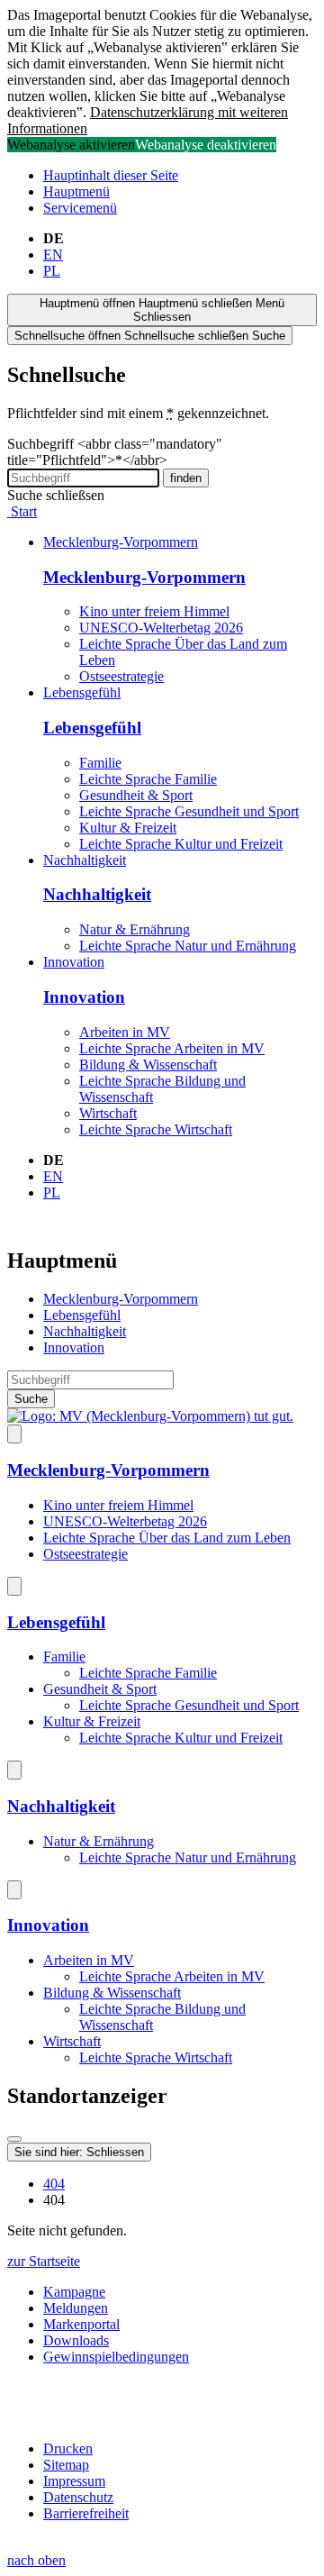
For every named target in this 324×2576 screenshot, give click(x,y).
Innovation (74, 962)
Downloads (76, 2340)
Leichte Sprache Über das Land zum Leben (167, 1538)
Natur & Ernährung (135, 929)
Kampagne (74, 2292)
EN (53, 255)
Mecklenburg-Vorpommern (121, 542)
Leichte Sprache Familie (148, 779)
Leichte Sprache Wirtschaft (156, 1129)
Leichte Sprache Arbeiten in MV (172, 1048)
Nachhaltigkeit (85, 860)
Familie (100, 763)
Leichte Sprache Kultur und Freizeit (181, 844)
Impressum (74, 2481)
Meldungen (76, 2308)
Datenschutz (78, 2497)
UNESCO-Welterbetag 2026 (161, 628)
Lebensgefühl (82, 692)
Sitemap (66, 2465)
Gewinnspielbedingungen (116, 2357)
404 (54, 2184)
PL (52, 271)
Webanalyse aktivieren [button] (71, 145)
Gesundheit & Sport (136, 795)
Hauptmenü (76, 191)
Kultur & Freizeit (128, 828)
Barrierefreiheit (86, 2513)
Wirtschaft (108, 1113)
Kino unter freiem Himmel (154, 611)
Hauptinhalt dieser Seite (111, 175)
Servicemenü (80, 208)
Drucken (68, 2449)
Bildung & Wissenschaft (148, 1065)
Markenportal (81, 2324)
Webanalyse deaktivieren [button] (206, 145)
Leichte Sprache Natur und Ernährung (188, 946)
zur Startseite (44, 2261)
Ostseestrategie (121, 676)
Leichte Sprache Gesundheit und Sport (189, 811)
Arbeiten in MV (125, 1032)
